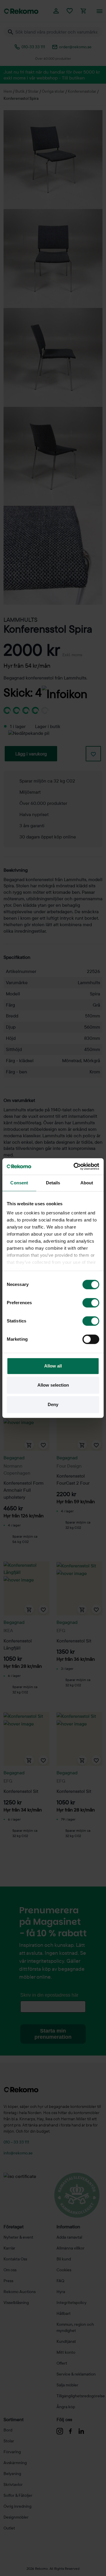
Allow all (53, 1366)
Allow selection (53, 1385)
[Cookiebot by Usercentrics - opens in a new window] (75, 1166)
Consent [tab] (19, 1183)
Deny (53, 1404)
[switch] (91, 1303)
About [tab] (87, 1183)
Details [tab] (53, 1183)
